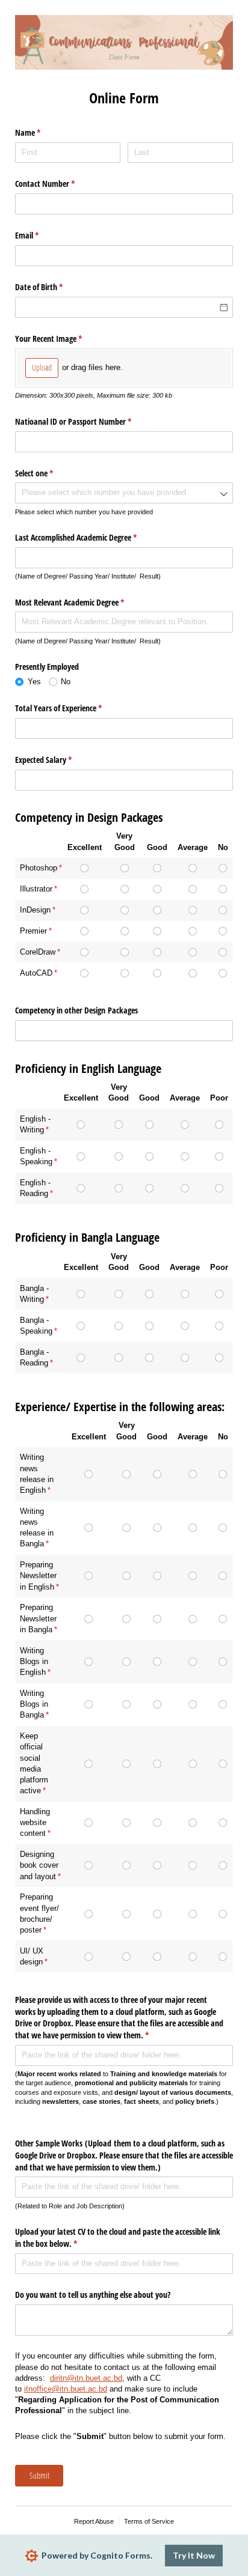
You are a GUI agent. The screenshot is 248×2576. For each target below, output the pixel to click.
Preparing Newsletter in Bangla (38, 1618)
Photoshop (39, 868)
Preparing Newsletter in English (38, 1575)
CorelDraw (38, 952)
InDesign (35, 910)
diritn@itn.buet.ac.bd (86, 2378)
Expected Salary (57, 760)
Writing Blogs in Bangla (34, 1704)
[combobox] (124, 493)
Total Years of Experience (73, 708)
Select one (48, 473)
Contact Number (59, 184)
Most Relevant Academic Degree (84, 602)
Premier (33, 931)
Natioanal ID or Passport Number (87, 421)
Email (41, 235)
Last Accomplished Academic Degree (90, 537)
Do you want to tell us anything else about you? (93, 2295)
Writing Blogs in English (34, 1661)
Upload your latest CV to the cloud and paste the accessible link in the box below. (118, 2237)
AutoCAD (36, 973)
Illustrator (36, 889)
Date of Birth (53, 287)
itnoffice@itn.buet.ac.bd (66, 2389)
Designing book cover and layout (39, 1865)
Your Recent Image (63, 339)
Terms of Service (149, 2521)
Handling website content (35, 1822)
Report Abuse (94, 2521)
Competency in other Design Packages (76, 1010)
